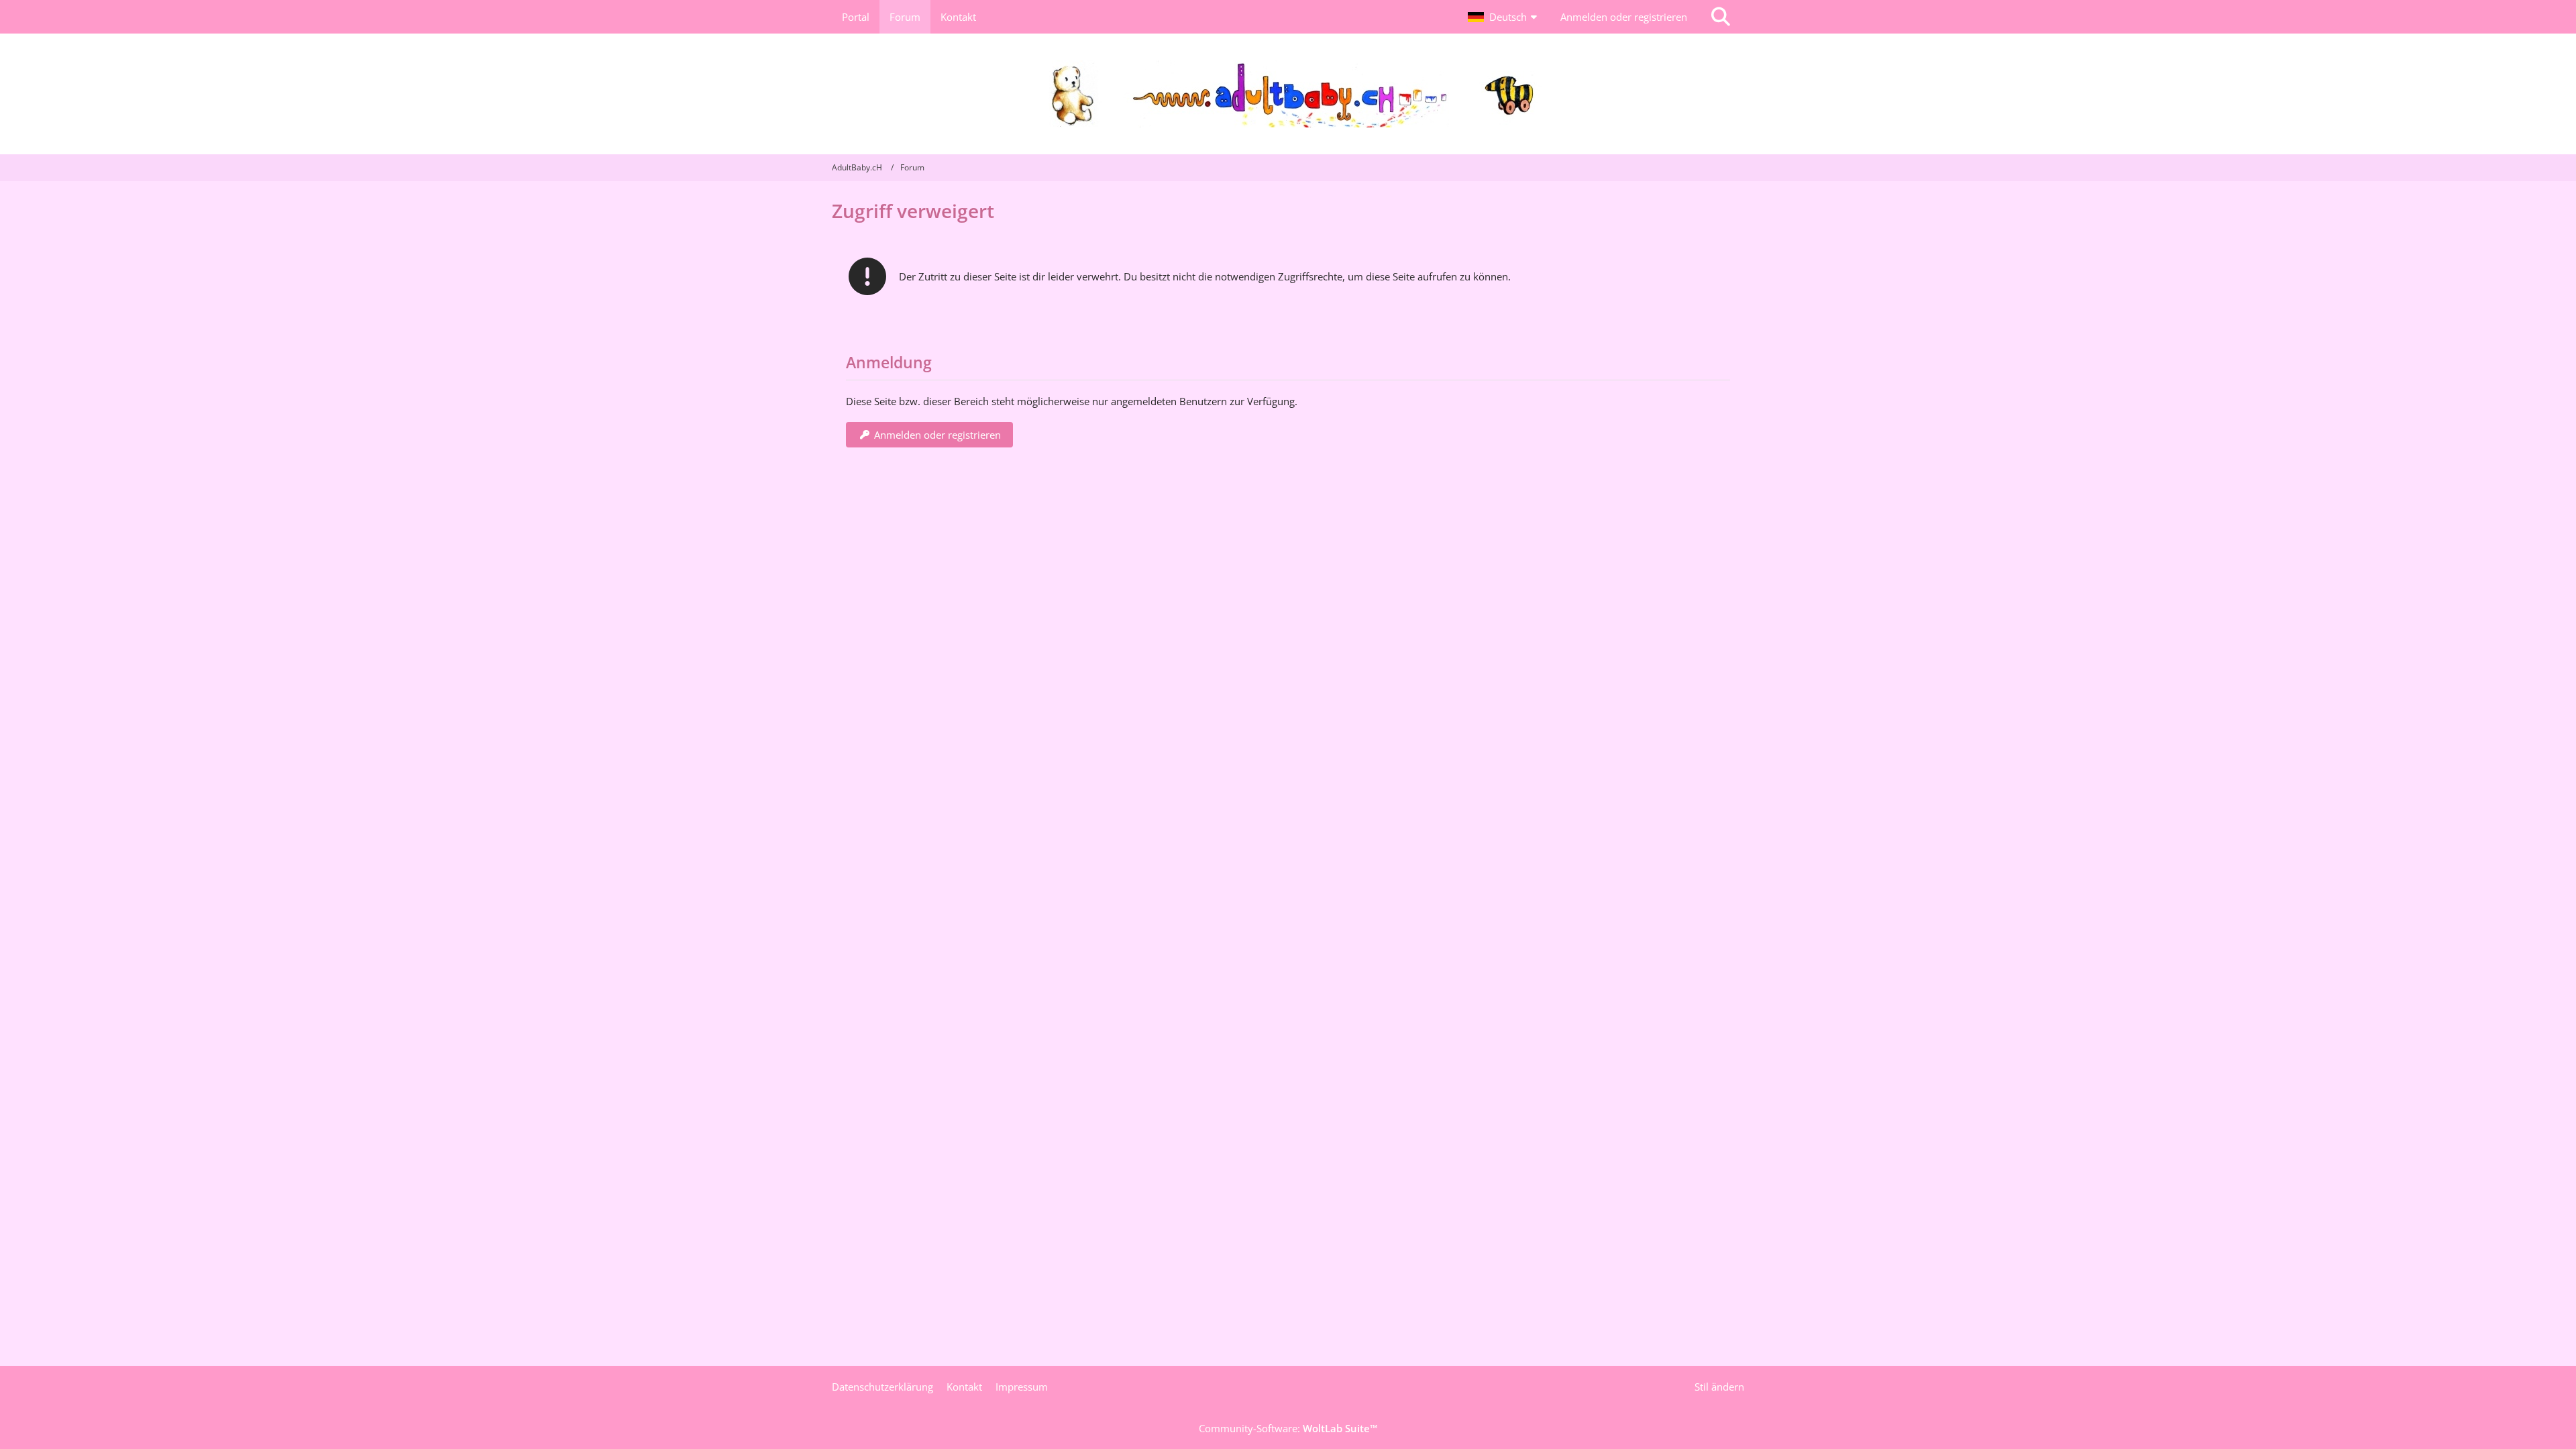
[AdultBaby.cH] (1288, 94)
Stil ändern (1719, 1387)
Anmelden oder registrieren (1624, 17)
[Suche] (1721, 17)
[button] (1504, 17)
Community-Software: (1288, 1428)
